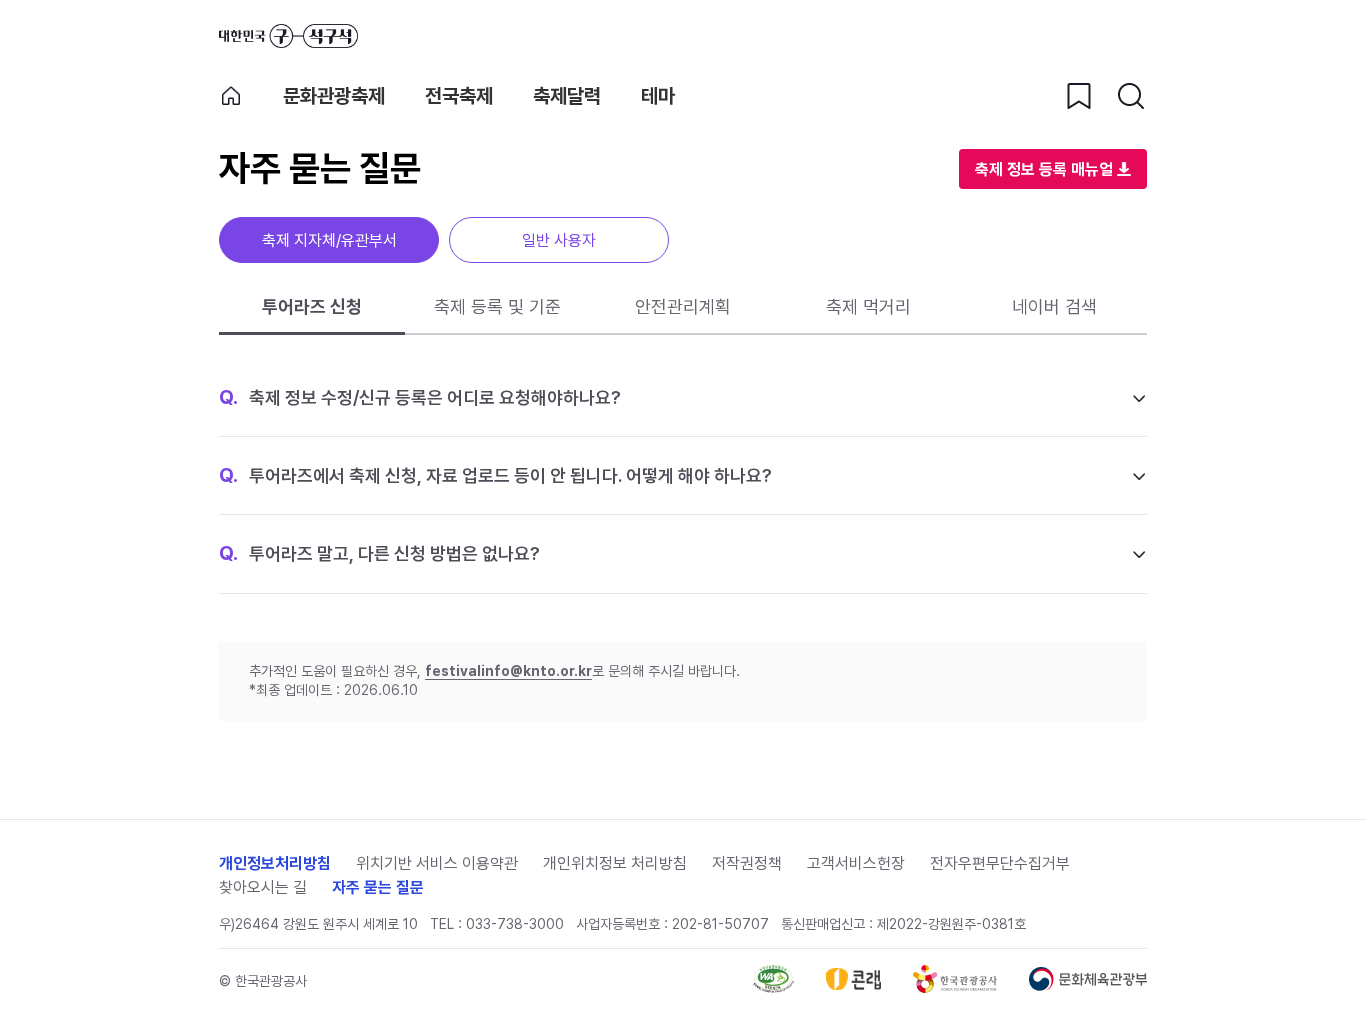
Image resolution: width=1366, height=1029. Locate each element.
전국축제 (459, 96)
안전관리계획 (683, 306)
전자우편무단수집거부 (1000, 863)
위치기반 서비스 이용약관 (437, 863)
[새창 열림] (773, 987)
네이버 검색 (1054, 306)
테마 (658, 96)
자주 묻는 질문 (378, 887)
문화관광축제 (334, 96)
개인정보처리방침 (275, 863)
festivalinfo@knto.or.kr (508, 671)
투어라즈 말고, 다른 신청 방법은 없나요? (379, 553)
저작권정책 (747, 863)
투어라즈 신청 (312, 306)
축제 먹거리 (868, 306)
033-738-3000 (515, 924)
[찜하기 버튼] (1079, 96)
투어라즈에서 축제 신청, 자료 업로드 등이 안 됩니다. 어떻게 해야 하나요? (495, 475)
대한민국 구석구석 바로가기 (288, 36)
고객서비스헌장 (856, 863)
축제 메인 (231, 96)
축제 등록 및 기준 (497, 306)
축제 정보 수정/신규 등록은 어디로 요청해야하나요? (420, 397)
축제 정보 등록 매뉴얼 (1044, 169)
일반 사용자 (559, 240)
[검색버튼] (1131, 96)
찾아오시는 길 (263, 887)
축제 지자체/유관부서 (329, 240)
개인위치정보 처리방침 (615, 863)
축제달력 (567, 96)
